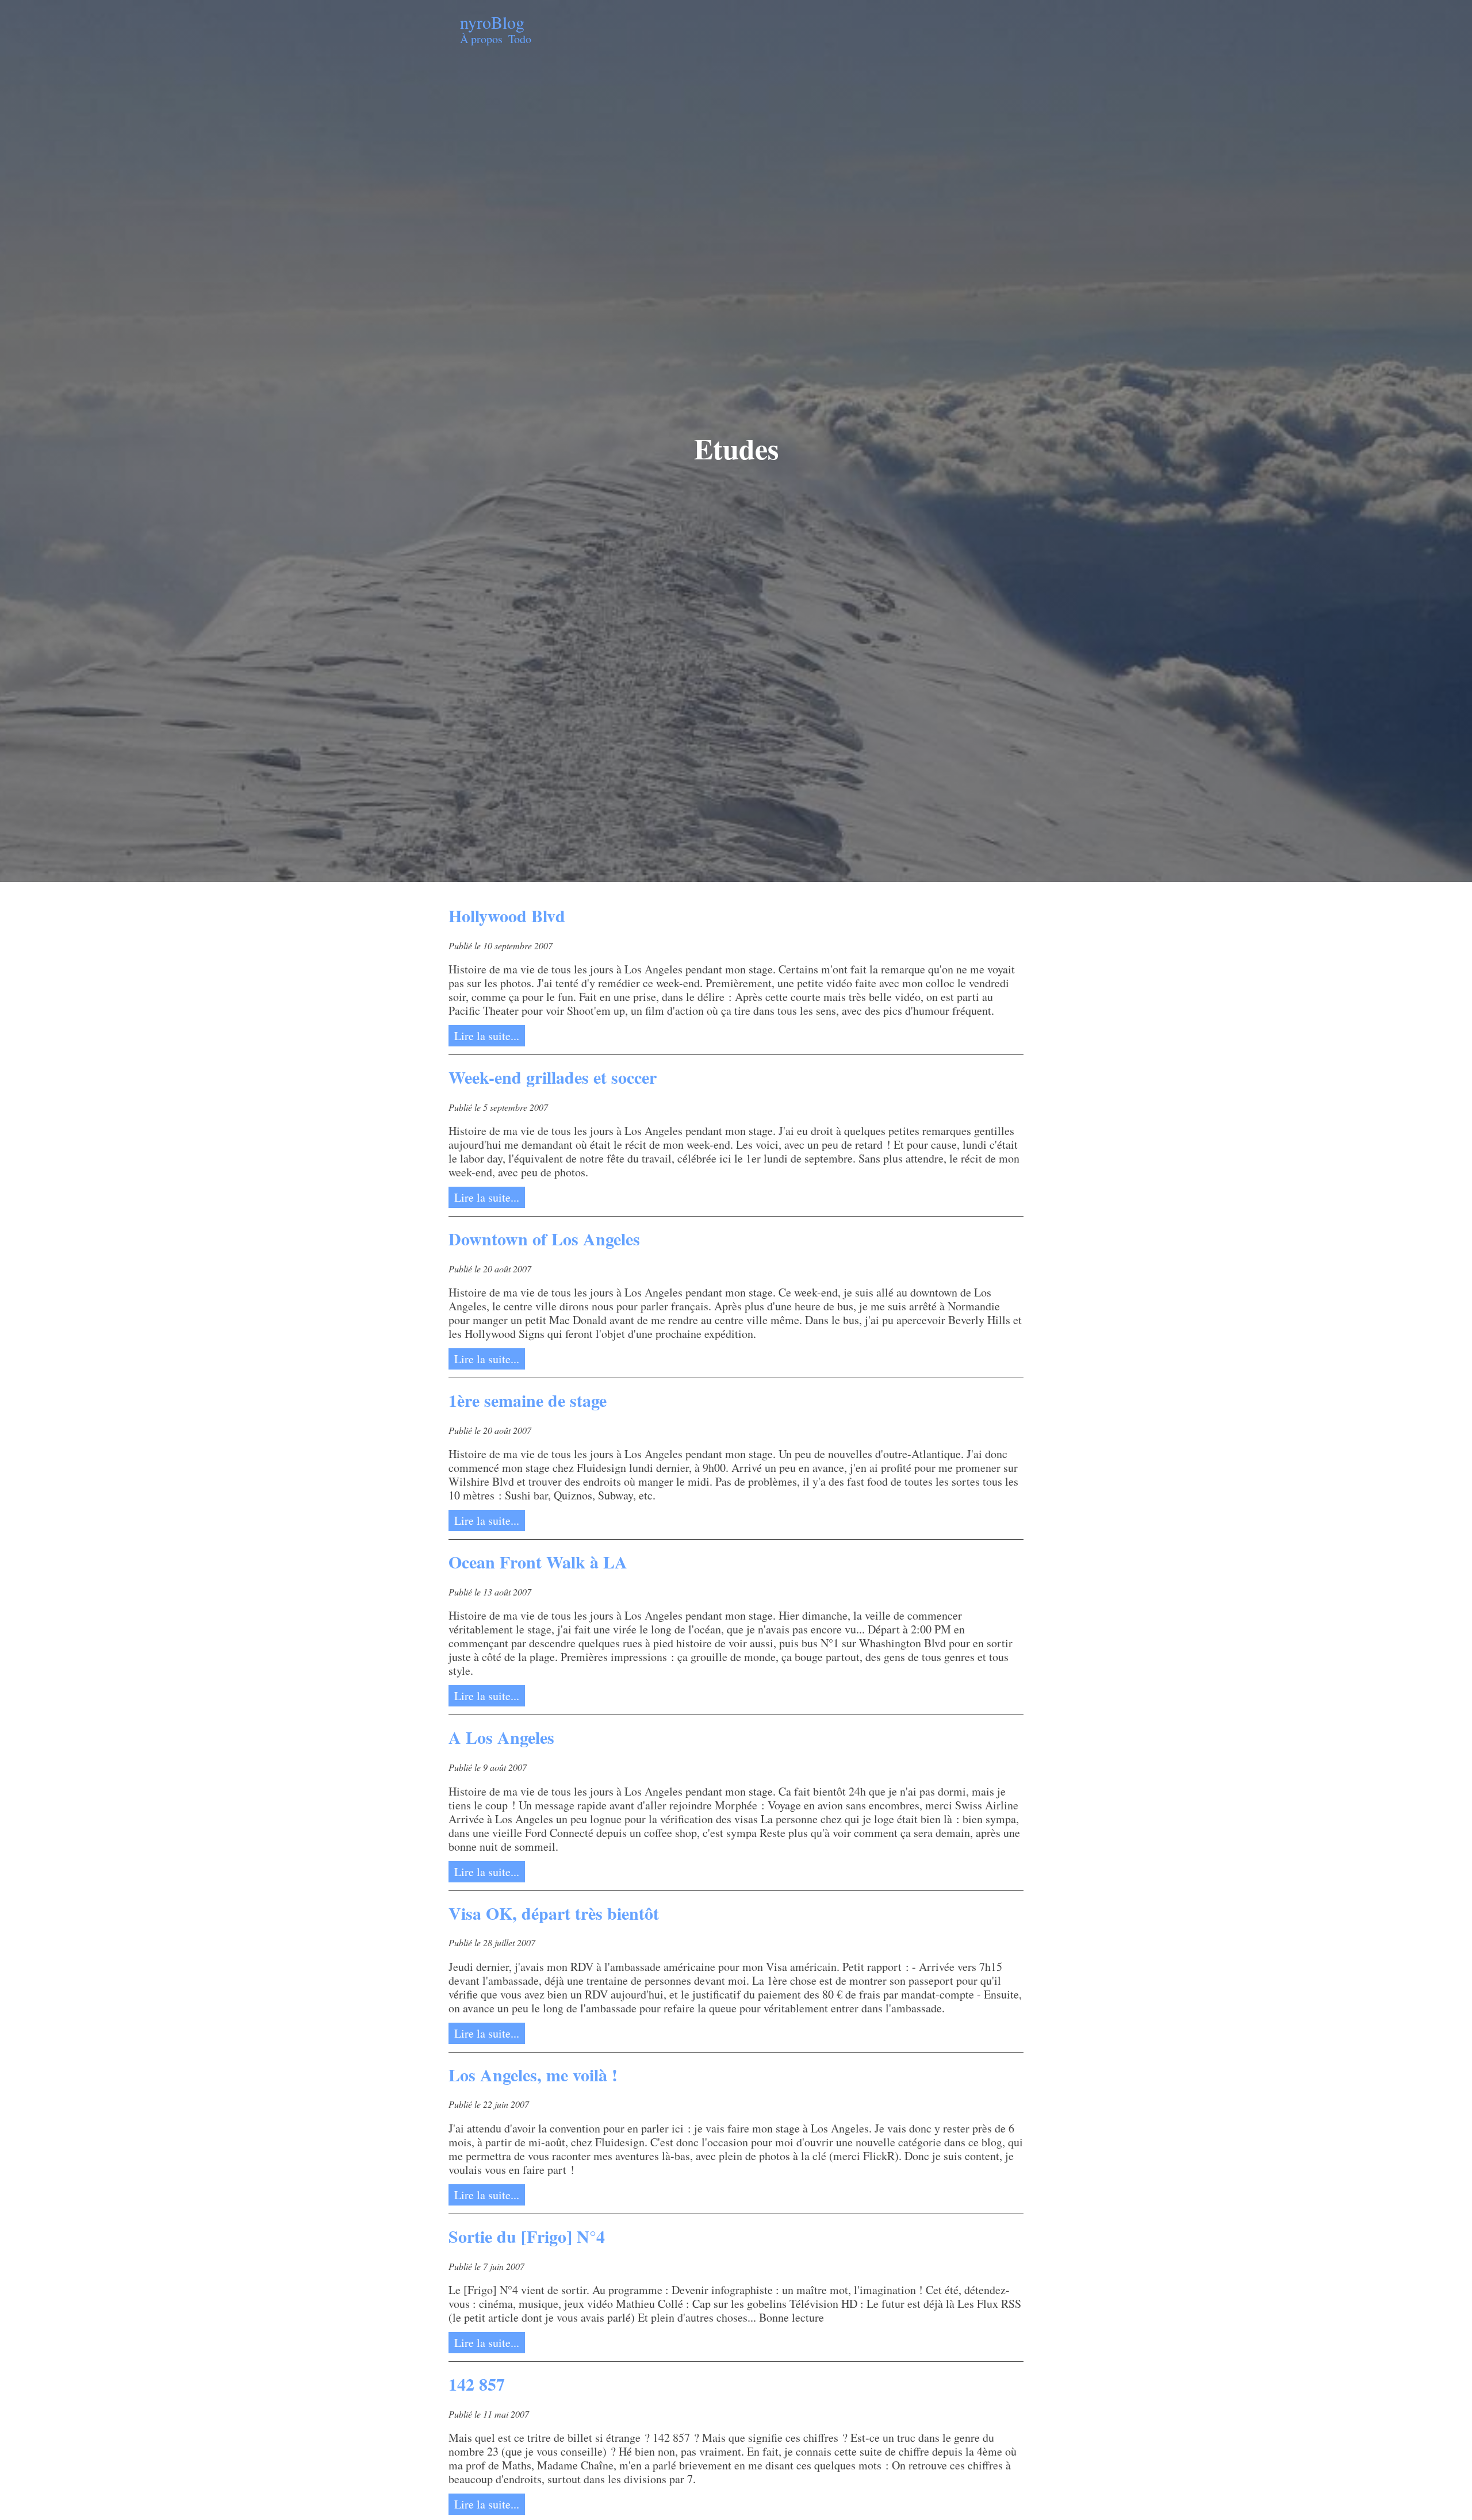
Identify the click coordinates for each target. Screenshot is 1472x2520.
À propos (481, 39)
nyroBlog (492, 22)
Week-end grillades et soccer (553, 1077)
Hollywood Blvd (507, 915)
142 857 (477, 2384)
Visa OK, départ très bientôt (554, 1913)
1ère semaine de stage (528, 1400)
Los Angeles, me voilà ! (533, 2074)
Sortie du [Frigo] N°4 (527, 2236)
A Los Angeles (501, 1737)
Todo (520, 39)
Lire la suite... (487, 1036)
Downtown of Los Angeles (544, 1238)
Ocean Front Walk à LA (538, 1562)
